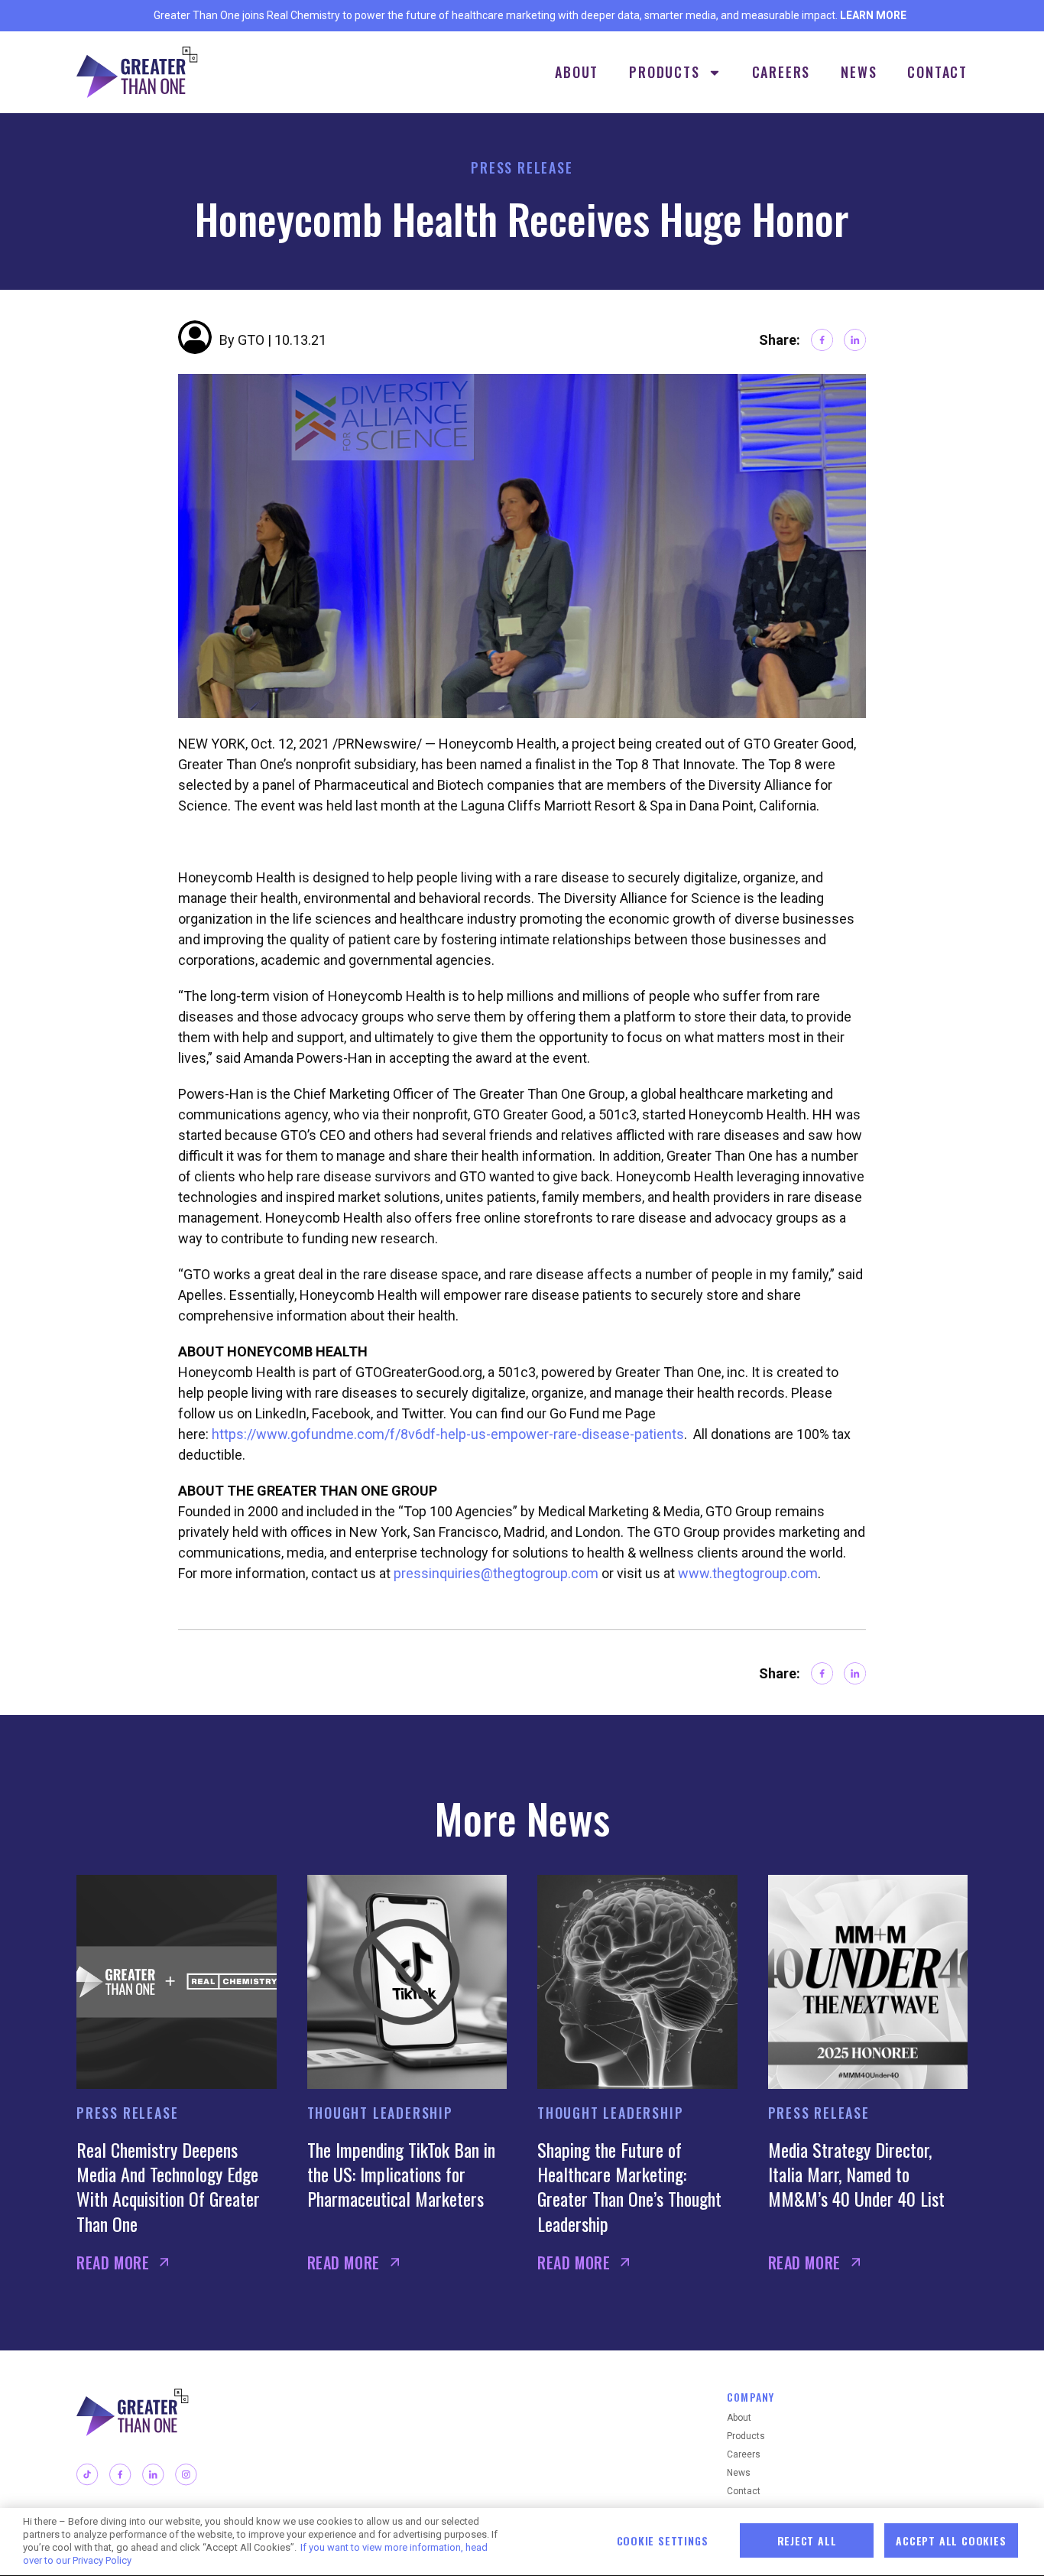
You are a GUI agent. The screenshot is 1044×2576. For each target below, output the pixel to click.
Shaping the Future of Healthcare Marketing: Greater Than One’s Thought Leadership (629, 2186)
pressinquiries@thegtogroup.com (496, 1573)
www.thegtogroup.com (748, 1573)
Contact (937, 72)
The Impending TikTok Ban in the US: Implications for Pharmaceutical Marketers (401, 2174)
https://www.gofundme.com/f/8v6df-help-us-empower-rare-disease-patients (448, 1434)
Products (664, 72)
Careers (781, 72)
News (859, 72)
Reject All (807, 2540)
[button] (822, 340)
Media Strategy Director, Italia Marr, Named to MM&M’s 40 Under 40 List (856, 2174)
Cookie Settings (663, 2540)
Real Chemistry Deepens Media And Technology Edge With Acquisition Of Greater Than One (168, 2186)
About (577, 72)
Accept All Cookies (951, 2540)
